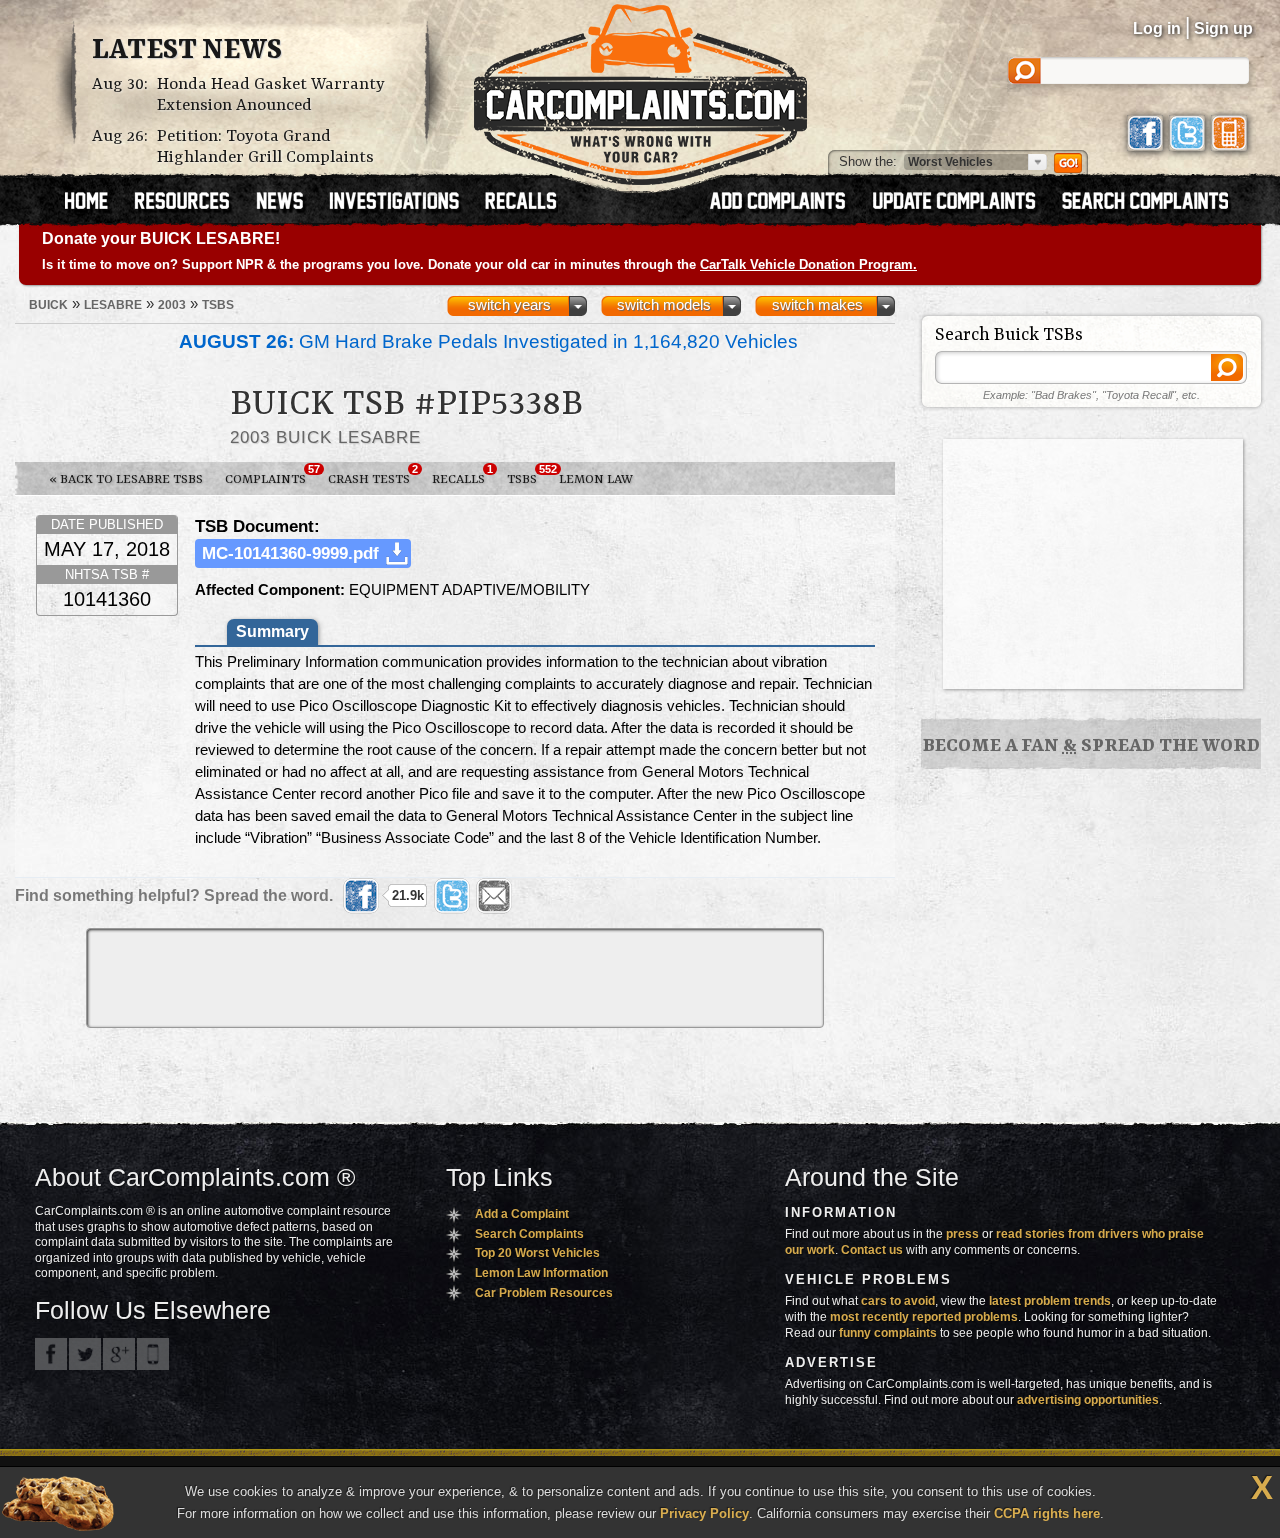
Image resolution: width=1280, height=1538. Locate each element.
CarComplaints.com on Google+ (119, 1354)
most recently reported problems (924, 1317)
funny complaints (888, 1333)
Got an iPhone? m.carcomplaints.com (153, 1354)
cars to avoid (898, 1301)
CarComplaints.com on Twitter (85, 1354)
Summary (272, 631)
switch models (664, 305)
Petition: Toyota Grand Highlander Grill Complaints (265, 147)
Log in (1157, 28)
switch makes (817, 305)
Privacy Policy (704, 1513)
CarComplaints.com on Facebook (51, 1354)
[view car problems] (95, 203)
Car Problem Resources (544, 1293)
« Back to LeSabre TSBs (126, 479)
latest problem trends (1050, 1301)
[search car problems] (1154, 203)
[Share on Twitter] (452, 896)
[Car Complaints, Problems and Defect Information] (640, 89)
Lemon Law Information (541, 1273)
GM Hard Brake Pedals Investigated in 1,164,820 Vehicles (488, 341)
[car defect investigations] (403, 203)
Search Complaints (529, 1234)
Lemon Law (596, 479)
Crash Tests (373, 475)
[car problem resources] (191, 203)
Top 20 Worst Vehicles (537, 1253)
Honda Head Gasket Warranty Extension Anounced (271, 95)
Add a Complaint (522, 1214)
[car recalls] (521, 203)
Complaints (271, 475)
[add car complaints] (786, 203)
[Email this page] (494, 896)
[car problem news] (288, 203)
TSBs (527, 475)
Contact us (872, 1250)
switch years (509, 305)
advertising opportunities (1088, 1400)
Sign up (1223, 28)
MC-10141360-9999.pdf (290, 553)
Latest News (187, 51)
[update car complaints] (963, 203)
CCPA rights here (1047, 1513)
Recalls (462, 475)
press (962, 1234)
